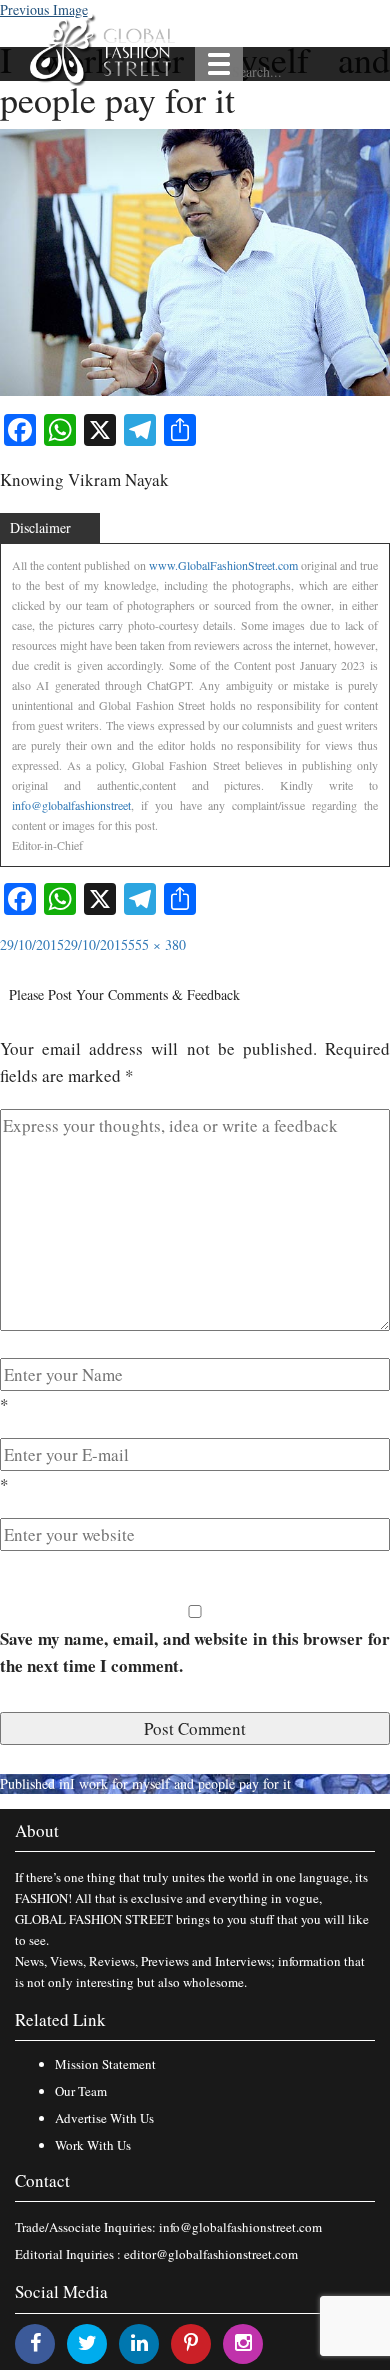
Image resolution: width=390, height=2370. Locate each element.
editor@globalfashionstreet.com (211, 2254)
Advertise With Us (104, 2118)
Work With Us (93, 2145)
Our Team (81, 2091)
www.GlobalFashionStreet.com (223, 565)
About (37, 1830)
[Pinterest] (191, 2342)
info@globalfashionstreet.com (240, 2227)
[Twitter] (87, 2342)
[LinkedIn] (139, 2342)
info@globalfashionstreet (71, 805)
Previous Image (44, 9)
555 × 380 (157, 944)
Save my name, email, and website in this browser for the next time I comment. (195, 1652)
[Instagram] (243, 2342)
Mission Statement (105, 2064)
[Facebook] (35, 2342)
